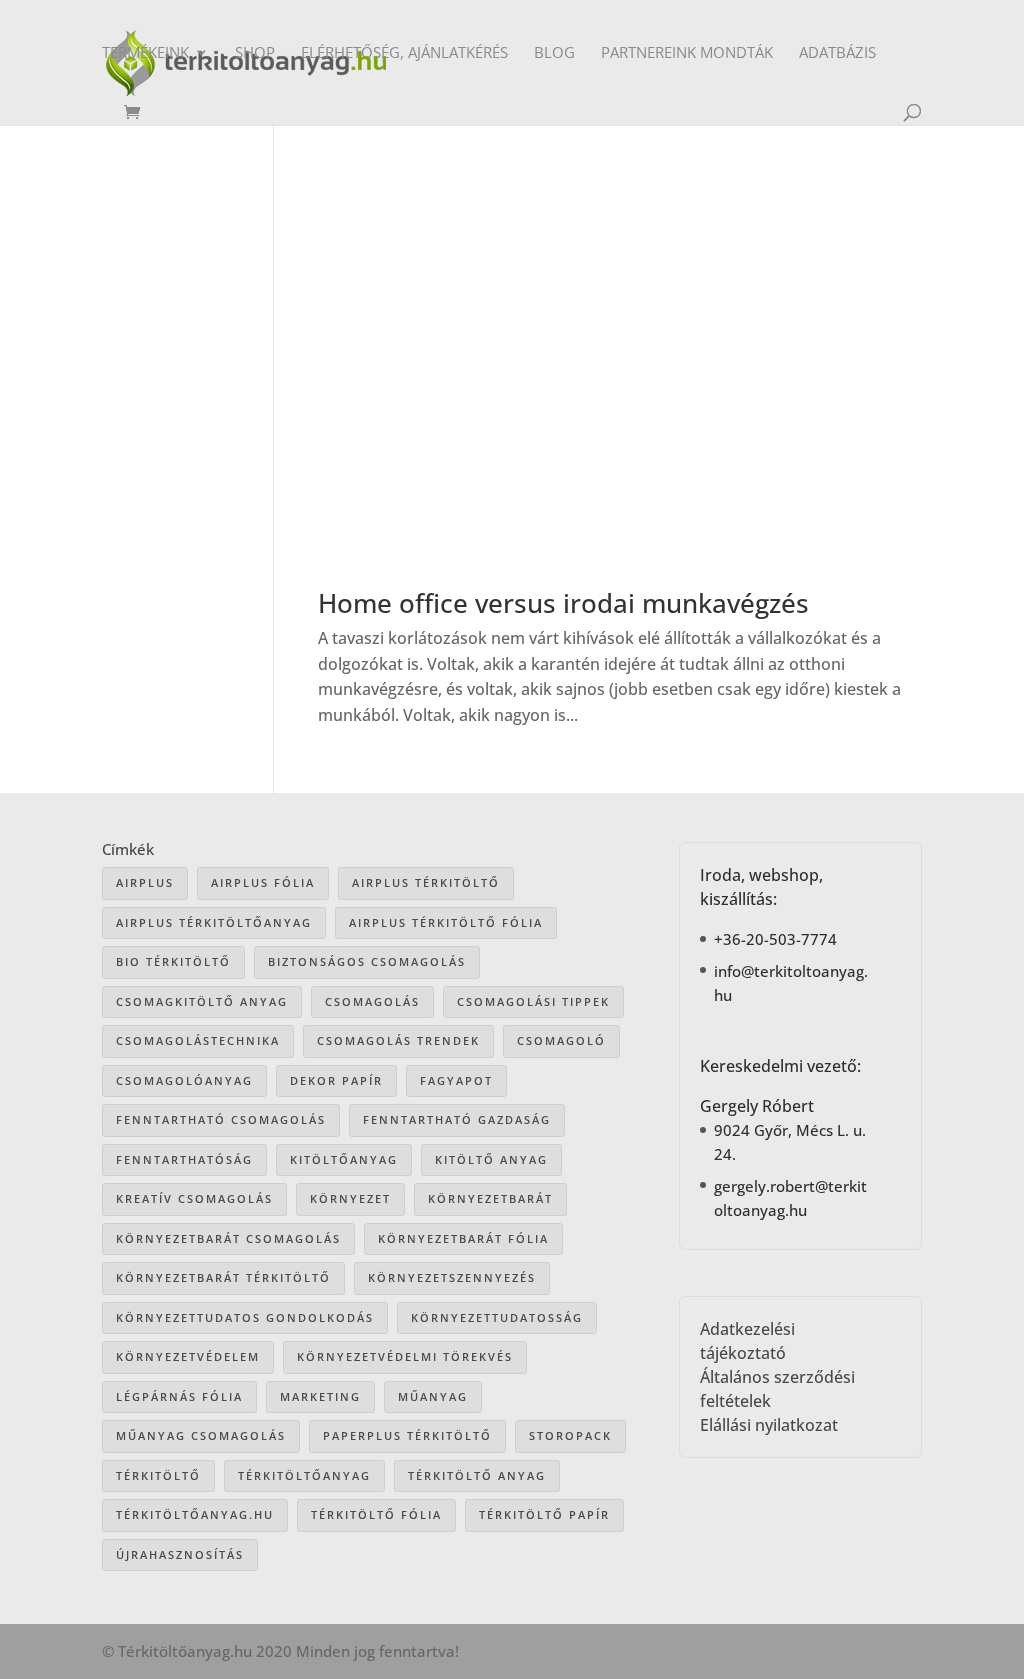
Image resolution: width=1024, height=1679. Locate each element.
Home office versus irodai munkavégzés (563, 603)
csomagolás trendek (398, 1040)
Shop (255, 53)
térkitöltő (158, 1475)
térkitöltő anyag (477, 1475)
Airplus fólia (263, 882)
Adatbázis (837, 53)
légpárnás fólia (179, 1396)
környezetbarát (490, 1198)
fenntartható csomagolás (221, 1119)
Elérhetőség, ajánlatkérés (404, 53)
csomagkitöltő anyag (202, 1001)
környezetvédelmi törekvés (405, 1356)
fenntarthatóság (184, 1159)
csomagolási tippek (533, 1001)
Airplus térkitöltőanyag (214, 922)
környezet (350, 1198)
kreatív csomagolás (194, 1198)
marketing (320, 1396)
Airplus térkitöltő (426, 882)
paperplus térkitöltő (407, 1435)
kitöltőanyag (344, 1159)
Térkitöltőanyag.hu (195, 1514)
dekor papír (336, 1080)
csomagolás (372, 1001)
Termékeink (145, 53)
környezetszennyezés (452, 1277)
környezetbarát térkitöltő (223, 1277)
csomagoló (561, 1040)
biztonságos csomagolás (367, 961)
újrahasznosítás (180, 1554)
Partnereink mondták (687, 53)
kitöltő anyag (491, 1159)
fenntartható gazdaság (457, 1119)
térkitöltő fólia (376, 1514)
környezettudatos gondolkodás (245, 1317)
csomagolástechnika (198, 1040)
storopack (570, 1435)
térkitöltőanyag (304, 1475)
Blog (554, 53)
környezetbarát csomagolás (228, 1238)
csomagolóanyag (184, 1080)
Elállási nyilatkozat (769, 1425)
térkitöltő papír (544, 1514)
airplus (145, 882)
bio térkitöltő (173, 961)
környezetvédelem (188, 1356)
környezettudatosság (497, 1317)
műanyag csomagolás (201, 1435)
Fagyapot (456, 1080)
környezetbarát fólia (463, 1238)
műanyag (433, 1396)
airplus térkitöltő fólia (446, 922)
